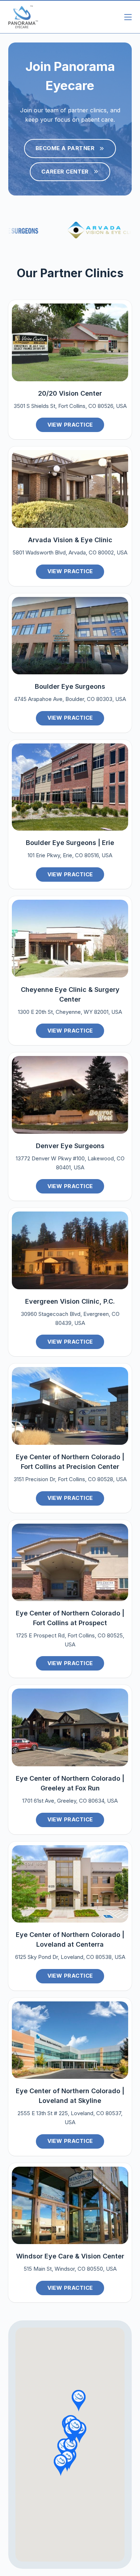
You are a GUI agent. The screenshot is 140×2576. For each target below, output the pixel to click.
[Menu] (128, 17)
